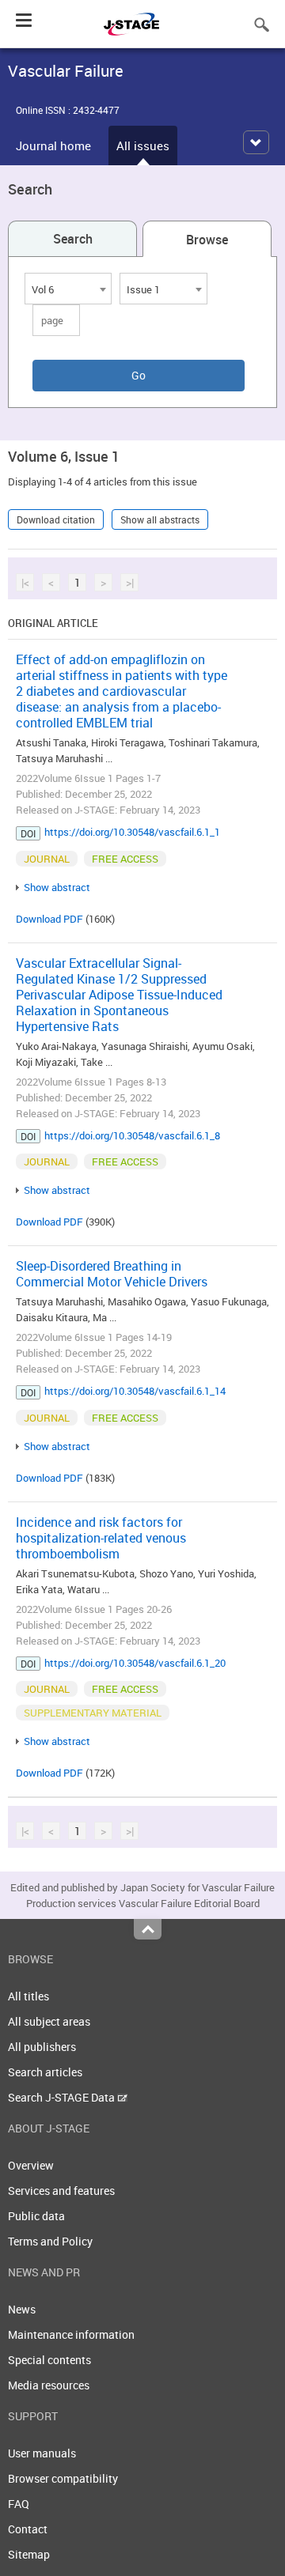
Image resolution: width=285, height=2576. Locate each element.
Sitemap (29, 2554)
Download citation (56, 519)
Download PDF (49, 919)
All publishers (42, 2047)
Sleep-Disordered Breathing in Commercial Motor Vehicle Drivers (112, 1274)
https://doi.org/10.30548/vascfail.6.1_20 (135, 1663)
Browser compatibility (63, 2478)
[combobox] (68, 289)
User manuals (42, 2453)
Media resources (49, 2385)
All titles (28, 1996)
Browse (207, 240)
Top (148, 1929)
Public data (36, 2216)
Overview (31, 2165)
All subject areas (49, 2021)
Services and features (61, 2191)
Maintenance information (71, 2334)
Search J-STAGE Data (63, 2097)
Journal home (53, 145)
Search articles (45, 2072)
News (22, 2309)
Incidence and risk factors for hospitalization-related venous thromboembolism (101, 1538)
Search (73, 239)
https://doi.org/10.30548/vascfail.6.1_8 (132, 1135)
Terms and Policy (50, 2241)
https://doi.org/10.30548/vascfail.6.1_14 (135, 1391)
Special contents (49, 2360)
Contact (28, 2529)
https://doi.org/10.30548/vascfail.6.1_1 (132, 832)
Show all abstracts (160, 519)
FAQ (19, 2504)
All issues (143, 145)
